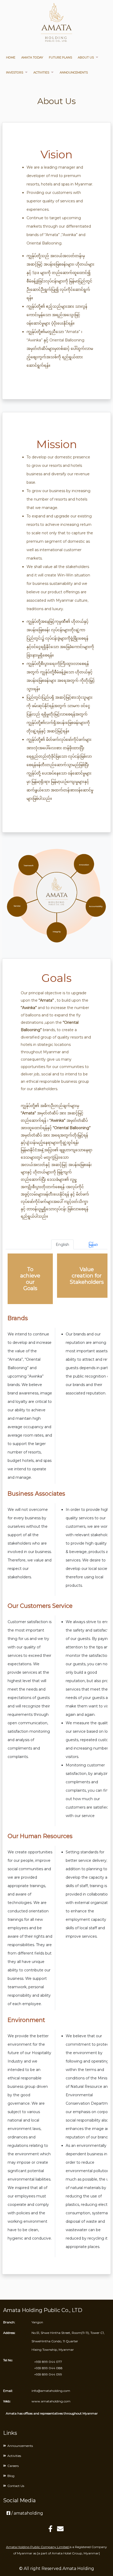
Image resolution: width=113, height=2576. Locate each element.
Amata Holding (78, 2568)
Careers (13, 2466)
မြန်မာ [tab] (93, 1245)
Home (11, 57)
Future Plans (60, 57)
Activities (41, 72)
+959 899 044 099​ (48, 2374)
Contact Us (16, 2486)
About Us (86, 57)
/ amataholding (27, 2513)
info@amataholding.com (51, 2391)
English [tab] (62, 1245)
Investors (15, 72)
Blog (11, 2476)
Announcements (74, 72)
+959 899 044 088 (48, 2368)
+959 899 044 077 (48, 2362)
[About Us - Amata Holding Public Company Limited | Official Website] (56, 25)
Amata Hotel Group (67, 2553)
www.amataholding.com (51, 2401)
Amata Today (32, 57)
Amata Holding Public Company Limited (38, 2547)
